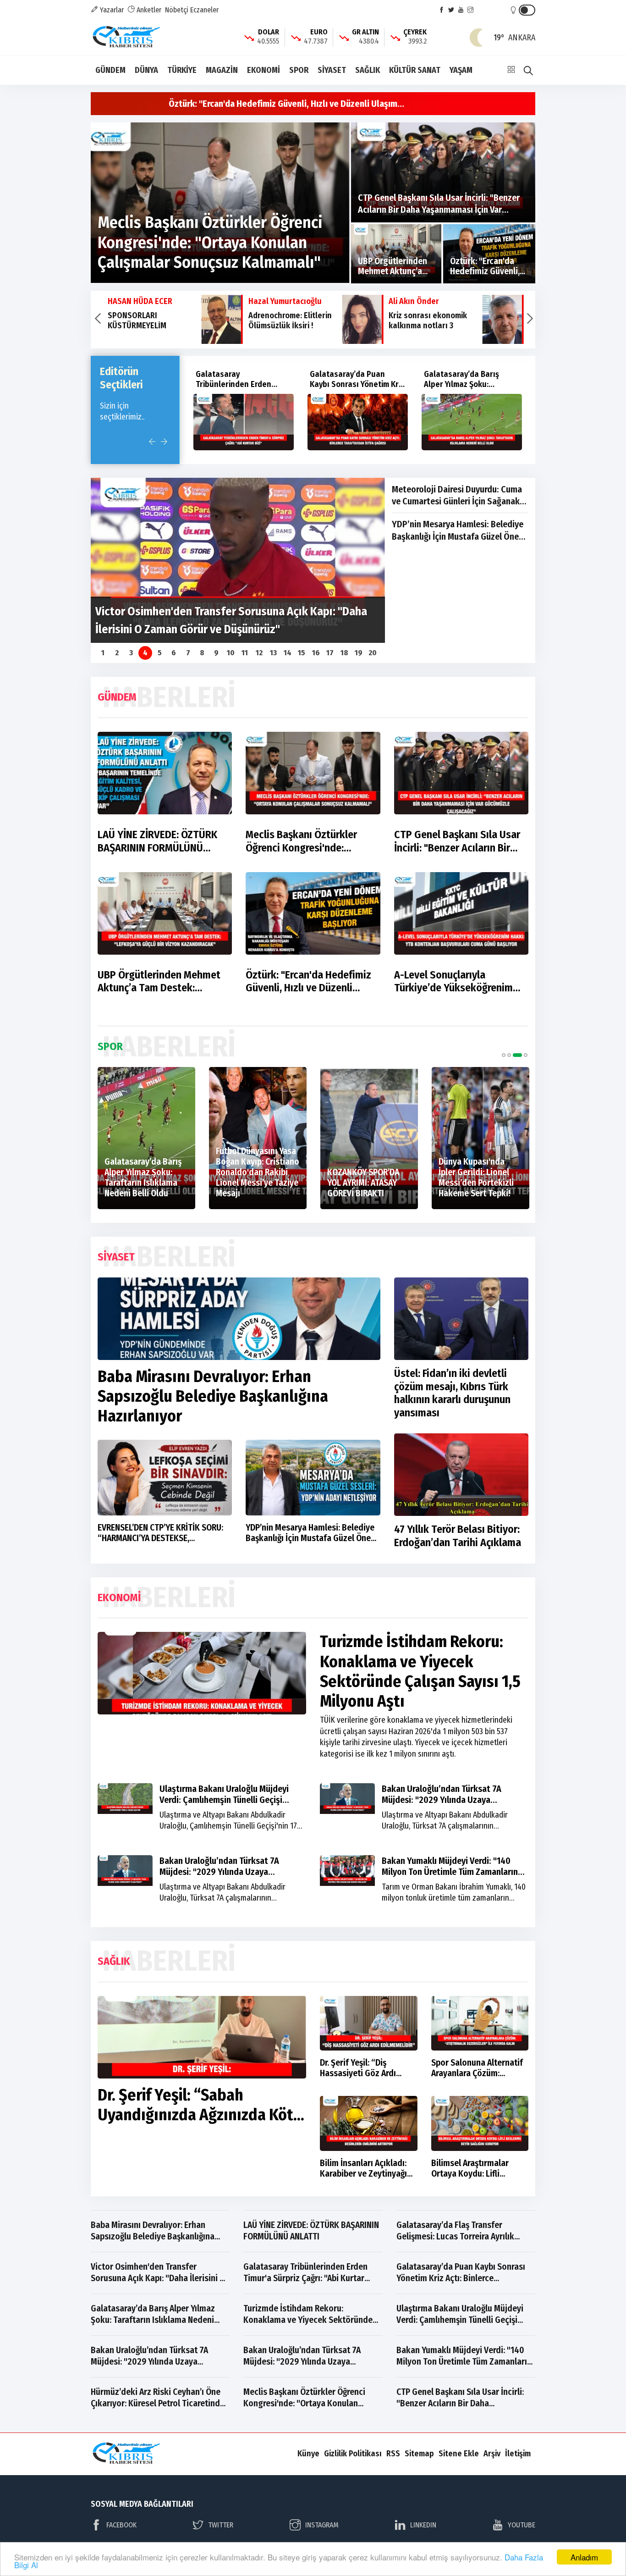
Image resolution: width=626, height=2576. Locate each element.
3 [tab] (515, 1055)
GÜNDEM (110, 70)
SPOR (299, 70)
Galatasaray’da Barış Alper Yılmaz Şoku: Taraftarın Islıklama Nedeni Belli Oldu (347, 389)
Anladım (584, 2557)
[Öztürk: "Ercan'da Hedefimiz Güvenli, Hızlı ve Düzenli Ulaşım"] (489, 254)
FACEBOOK (121, 2525)
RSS (393, 2454)
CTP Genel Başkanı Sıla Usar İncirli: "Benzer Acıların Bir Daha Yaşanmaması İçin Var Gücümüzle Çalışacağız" (457, 841)
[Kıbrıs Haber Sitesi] (127, 37)
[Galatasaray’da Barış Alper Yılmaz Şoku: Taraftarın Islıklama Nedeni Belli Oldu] (358, 422)
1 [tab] (504, 1055)
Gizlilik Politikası (353, 2454)
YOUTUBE (522, 2525)
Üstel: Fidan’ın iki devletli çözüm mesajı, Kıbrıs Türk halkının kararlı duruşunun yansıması (452, 1393)
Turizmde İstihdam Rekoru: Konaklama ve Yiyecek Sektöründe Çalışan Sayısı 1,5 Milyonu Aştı (471, 389)
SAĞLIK (368, 70)
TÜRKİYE (182, 70)
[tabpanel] (109, 1138)
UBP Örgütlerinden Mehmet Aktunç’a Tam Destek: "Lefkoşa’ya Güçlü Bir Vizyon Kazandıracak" (161, 982)
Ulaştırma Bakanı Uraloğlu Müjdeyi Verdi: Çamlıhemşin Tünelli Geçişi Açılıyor (224, 1800)
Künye (308, 2454)
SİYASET (332, 70)
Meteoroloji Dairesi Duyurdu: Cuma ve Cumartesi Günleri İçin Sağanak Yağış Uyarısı (457, 496)
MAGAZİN (222, 70)
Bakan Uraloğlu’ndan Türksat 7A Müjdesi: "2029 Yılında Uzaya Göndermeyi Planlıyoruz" (442, 1800)
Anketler (148, 10)
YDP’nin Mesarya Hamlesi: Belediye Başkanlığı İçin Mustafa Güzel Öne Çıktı (458, 531)
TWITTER (221, 2525)
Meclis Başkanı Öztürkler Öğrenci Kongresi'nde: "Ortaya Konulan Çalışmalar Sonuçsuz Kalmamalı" (307, 841)
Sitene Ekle (459, 2454)
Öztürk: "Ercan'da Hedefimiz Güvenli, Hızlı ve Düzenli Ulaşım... (286, 104)
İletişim (518, 2454)
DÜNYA (146, 70)
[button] (97, 320)
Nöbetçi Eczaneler (192, 10)
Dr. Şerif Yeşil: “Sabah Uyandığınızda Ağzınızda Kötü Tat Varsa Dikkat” (200, 2115)
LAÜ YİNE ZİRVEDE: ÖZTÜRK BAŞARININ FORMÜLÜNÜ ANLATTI (157, 841)
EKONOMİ (264, 70)
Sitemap (419, 2454)
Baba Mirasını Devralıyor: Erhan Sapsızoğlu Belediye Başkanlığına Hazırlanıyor (213, 1396)
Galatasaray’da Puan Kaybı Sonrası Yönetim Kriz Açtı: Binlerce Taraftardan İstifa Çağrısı (243, 389)
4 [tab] (523, 1055)
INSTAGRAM (322, 2525)
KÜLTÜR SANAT (415, 70)
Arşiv (492, 2454)
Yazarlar (111, 10)
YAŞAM (461, 70)
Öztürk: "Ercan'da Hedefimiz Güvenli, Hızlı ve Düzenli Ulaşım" (308, 982)
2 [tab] (509, 1055)
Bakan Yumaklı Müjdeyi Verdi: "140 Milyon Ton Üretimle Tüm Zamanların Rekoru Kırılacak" (450, 1872)
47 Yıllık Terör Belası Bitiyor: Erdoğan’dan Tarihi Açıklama (458, 1536)
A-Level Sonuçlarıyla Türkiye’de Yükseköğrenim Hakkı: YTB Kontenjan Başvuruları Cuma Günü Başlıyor (453, 982)
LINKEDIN (423, 2525)
